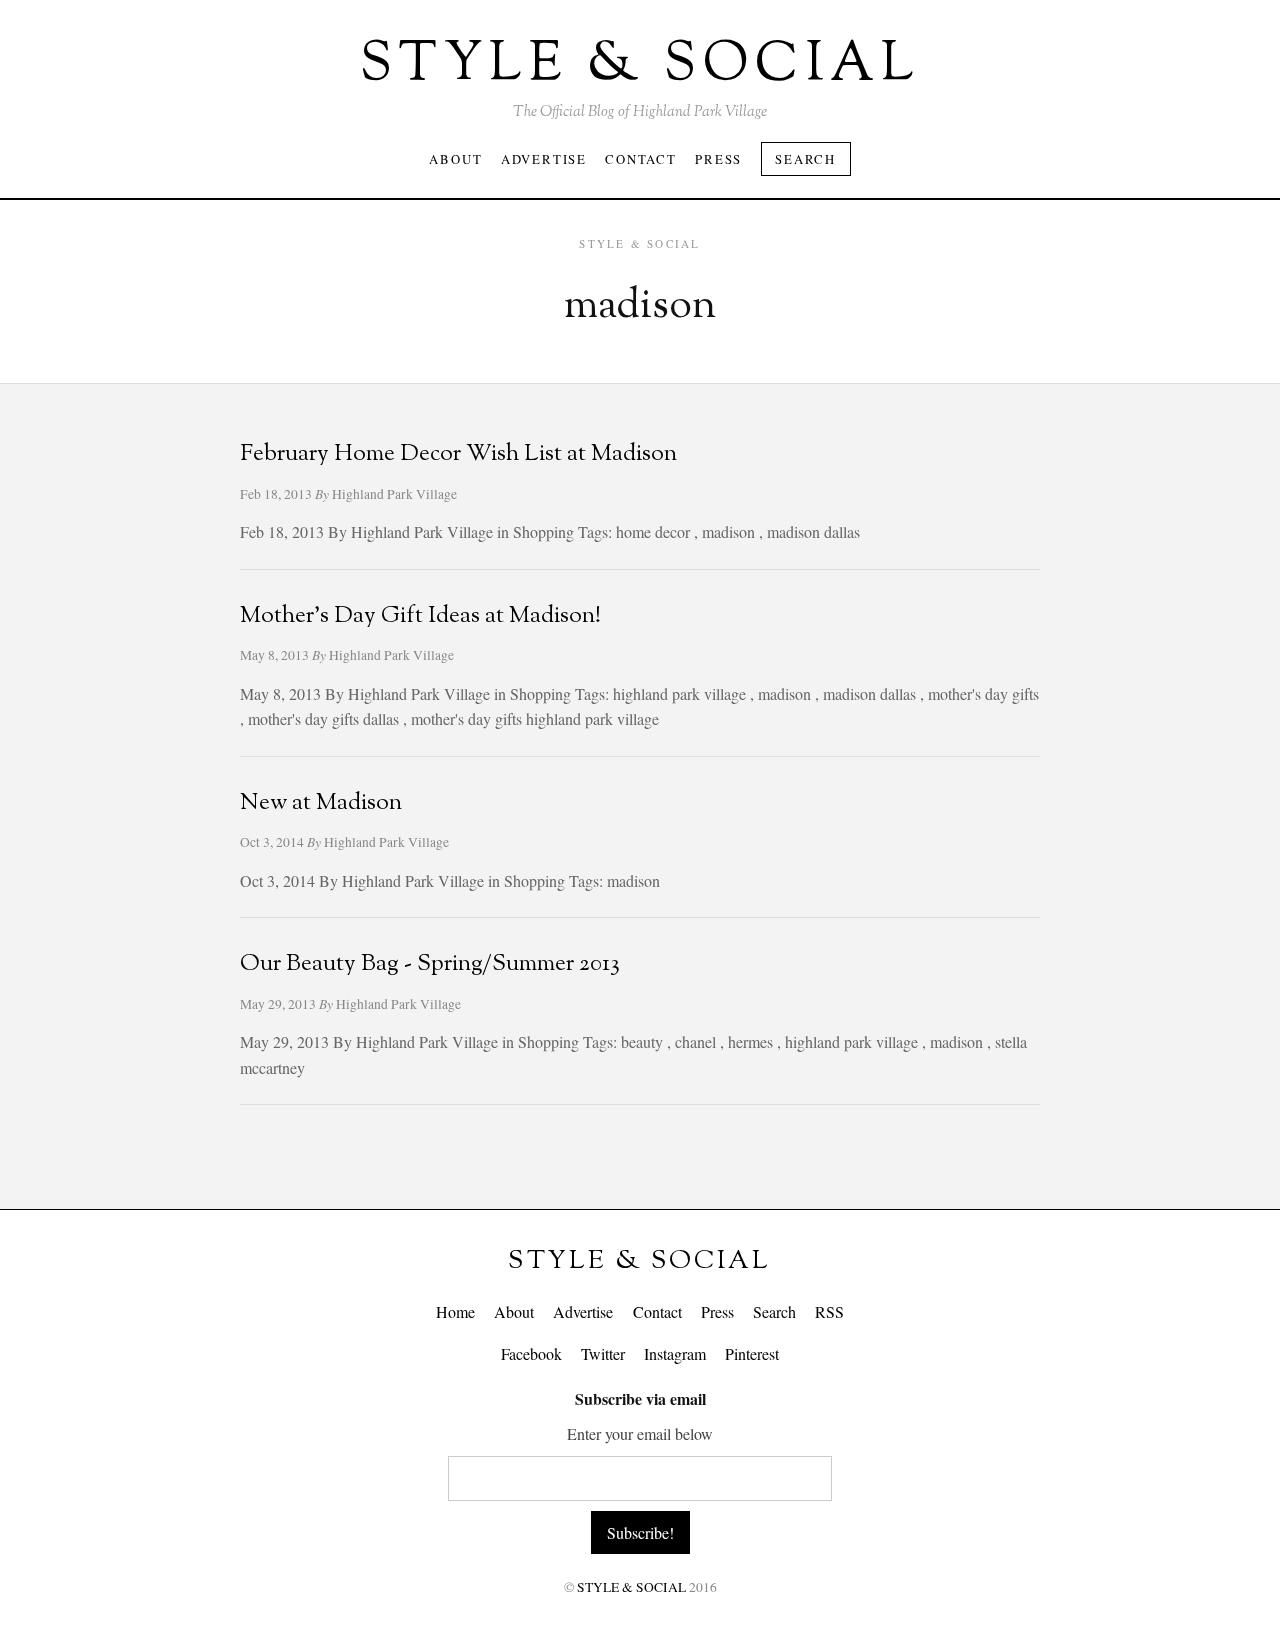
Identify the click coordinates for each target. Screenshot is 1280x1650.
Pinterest (752, 1353)
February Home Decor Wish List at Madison (458, 454)
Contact (657, 1311)
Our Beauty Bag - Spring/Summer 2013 (430, 964)
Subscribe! (640, 1532)
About (514, 1311)
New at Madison (321, 803)
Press (717, 1311)
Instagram (675, 1353)
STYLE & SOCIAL (639, 1261)
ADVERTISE (544, 159)
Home (455, 1311)
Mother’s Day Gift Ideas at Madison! (420, 616)
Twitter (603, 1353)
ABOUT (455, 159)
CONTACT (641, 159)
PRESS (718, 159)
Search (805, 159)
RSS (829, 1311)
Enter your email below (640, 1433)
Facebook (531, 1353)
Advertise (583, 1311)
